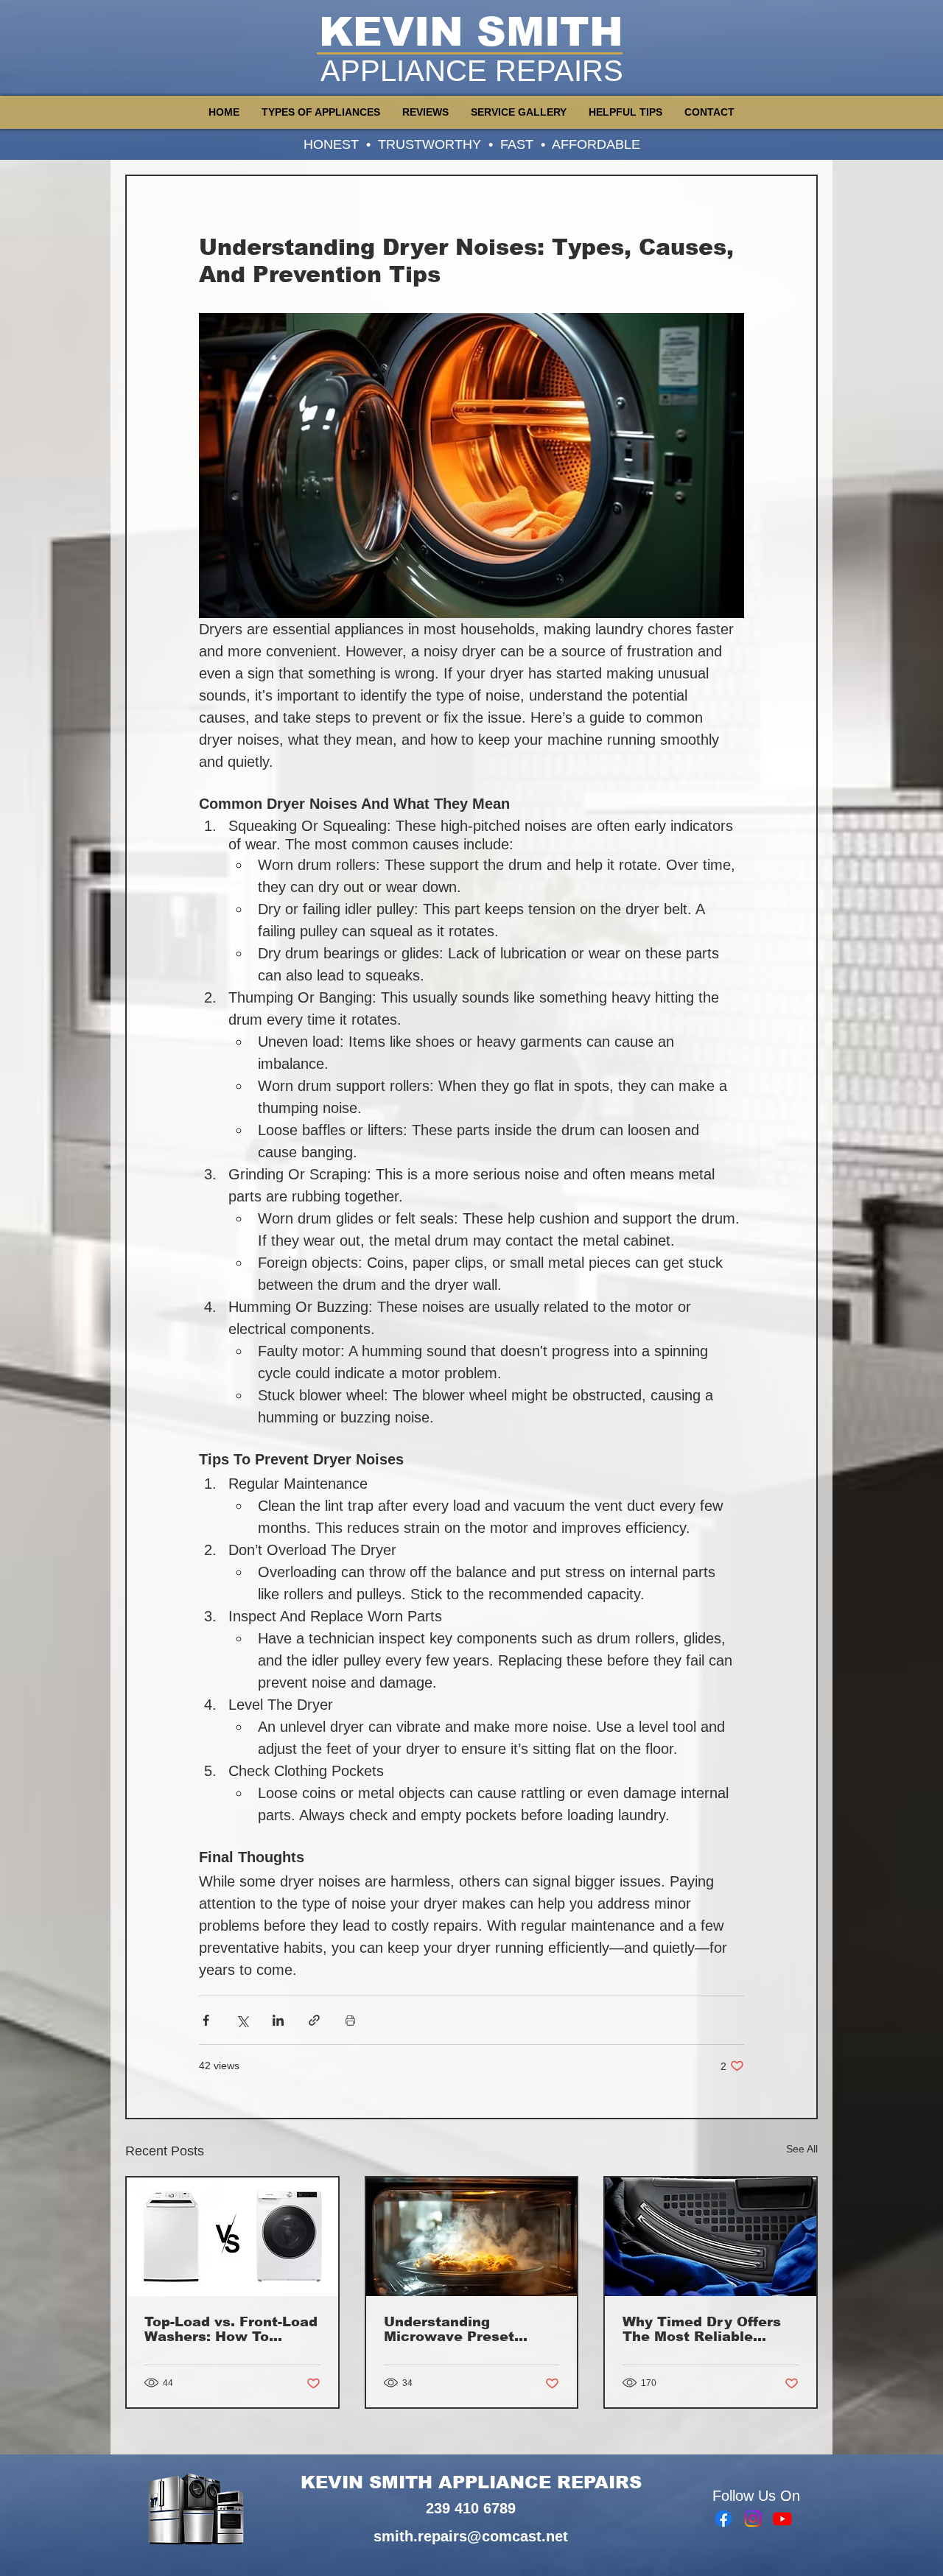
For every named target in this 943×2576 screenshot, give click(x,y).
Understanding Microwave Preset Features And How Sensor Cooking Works (465, 2329)
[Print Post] (350, 2020)
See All (802, 2149)
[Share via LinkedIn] (278, 2020)
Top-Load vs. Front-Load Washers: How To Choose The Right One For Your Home (231, 2329)
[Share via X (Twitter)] (242, 2020)
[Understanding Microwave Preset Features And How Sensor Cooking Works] (472, 2237)
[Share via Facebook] (206, 2020)
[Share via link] (314, 2020)
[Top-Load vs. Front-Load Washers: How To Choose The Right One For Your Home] (232, 2237)
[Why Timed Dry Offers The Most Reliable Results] (711, 2237)
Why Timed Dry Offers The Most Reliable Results (702, 2329)
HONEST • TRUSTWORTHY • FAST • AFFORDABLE (472, 144)
